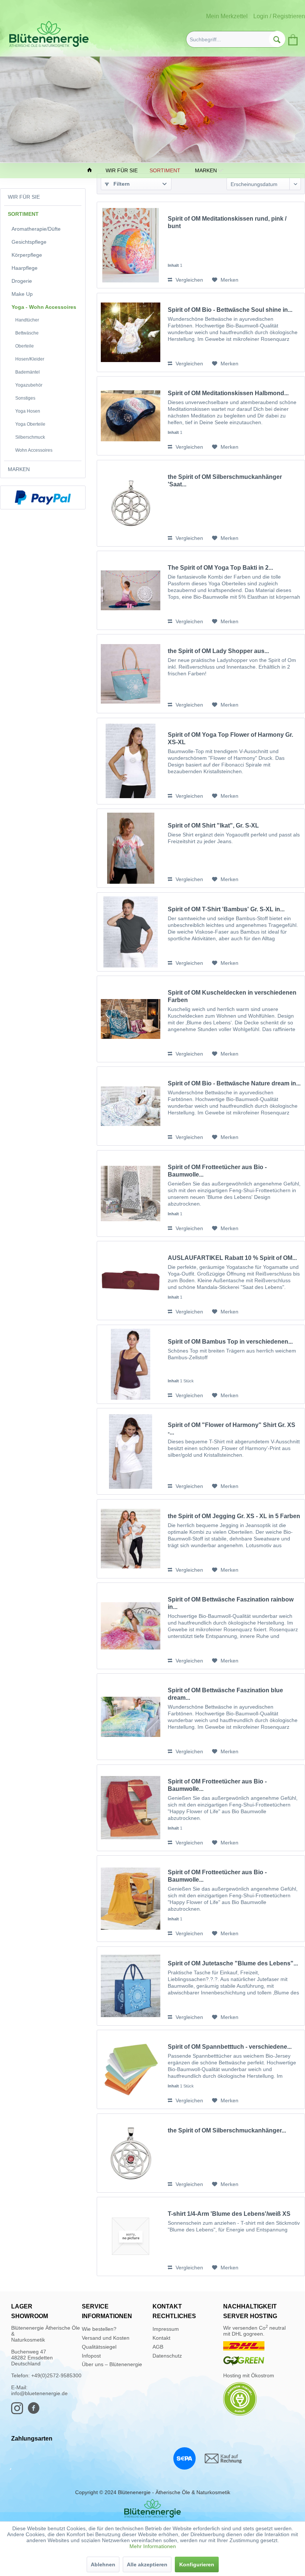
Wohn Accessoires (34, 450)
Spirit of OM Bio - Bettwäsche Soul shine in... (230, 310)
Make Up (22, 294)
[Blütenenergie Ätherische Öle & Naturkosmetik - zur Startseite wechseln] (49, 34)
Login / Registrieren (279, 16)
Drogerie (22, 281)
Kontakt (161, 2338)
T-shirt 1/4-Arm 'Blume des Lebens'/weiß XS (229, 2214)
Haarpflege (25, 268)
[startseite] (90, 171)
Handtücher (27, 320)
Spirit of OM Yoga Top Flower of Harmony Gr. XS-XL (230, 738)
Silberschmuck (30, 437)
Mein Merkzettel (227, 16)
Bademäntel (28, 372)
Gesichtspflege (29, 242)
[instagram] (19, 2412)
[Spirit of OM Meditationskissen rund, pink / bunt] (131, 245)
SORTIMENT (23, 214)
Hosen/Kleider (30, 359)
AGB (158, 2347)
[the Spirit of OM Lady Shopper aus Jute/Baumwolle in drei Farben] (131, 674)
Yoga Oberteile (30, 424)
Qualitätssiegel (99, 2347)
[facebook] (36, 2412)
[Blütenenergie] (152, 2508)
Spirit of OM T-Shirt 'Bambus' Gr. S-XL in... (226, 909)
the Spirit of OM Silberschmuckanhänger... (227, 2130)
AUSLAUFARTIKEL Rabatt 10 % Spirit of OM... (232, 1258)
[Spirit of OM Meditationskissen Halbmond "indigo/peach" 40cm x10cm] (131, 416)
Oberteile (25, 346)
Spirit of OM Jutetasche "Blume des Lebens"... (233, 1963)
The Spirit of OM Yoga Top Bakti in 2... (220, 568)
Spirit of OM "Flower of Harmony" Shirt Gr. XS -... (232, 1429)
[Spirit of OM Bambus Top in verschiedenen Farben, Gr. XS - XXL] (131, 1364)
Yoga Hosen (28, 411)
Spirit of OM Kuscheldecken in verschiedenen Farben (232, 996)
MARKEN (19, 469)
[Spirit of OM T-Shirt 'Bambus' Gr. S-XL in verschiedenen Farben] (131, 932)
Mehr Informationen (153, 2546)
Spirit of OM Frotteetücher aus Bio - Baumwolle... (217, 1171)
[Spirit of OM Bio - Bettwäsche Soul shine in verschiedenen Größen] (131, 332)
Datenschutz (167, 2356)
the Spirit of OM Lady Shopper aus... (218, 651)
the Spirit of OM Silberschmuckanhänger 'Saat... (225, 481)
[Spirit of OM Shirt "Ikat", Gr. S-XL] (131, 848)
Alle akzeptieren (147, 2564)
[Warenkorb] (292, 38)
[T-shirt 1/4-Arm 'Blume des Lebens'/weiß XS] (131, 2236)
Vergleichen (189, 280)
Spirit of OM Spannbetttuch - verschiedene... (230, 2047)
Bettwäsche (27, 333)
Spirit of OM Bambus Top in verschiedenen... (230, 1342)
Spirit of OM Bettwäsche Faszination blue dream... (225, 1694)
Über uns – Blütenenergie (112, 2364)
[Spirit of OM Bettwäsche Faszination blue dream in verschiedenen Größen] (131, 1717)
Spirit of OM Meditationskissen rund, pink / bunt (227, 222)
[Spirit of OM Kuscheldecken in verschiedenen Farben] (131, 1019)
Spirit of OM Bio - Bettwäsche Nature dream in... (234, 1083)
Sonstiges (25, 398)
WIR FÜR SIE (24, 197)
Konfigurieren (197, 2564)
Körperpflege (27, 255)
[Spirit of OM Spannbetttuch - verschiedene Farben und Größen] (131, 2069)
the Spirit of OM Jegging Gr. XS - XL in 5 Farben (234, 1516)
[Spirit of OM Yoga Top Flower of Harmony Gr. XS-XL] (131, 761)
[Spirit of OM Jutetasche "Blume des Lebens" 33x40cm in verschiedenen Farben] (131, 1986)
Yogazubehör (29, 385)
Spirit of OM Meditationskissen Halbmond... (228, 393)
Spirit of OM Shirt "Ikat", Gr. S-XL (213, 825)
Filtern (121, 184)
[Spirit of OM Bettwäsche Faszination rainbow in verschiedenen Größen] (131, 1626)
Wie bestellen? (99, 2329)
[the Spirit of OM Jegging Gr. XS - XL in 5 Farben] (131, 1539)
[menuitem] (236, 39)
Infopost (91, 2356)
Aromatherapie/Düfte (36, 229)
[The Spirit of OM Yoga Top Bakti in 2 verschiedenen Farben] (131, 590)
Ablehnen (103, 2564)
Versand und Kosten (106, 2338)
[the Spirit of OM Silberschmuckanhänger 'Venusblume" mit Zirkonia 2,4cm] (131, 2153)
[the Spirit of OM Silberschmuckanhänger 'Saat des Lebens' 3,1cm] (131, 503)
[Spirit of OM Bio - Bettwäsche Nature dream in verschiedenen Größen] (131, 1106)
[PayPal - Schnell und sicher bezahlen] (43, 497)
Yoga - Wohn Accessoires (44, 307)
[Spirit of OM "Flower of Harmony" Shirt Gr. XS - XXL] (131, 1451)
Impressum (166, 2329)
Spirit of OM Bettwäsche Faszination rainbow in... (231, 1603)
